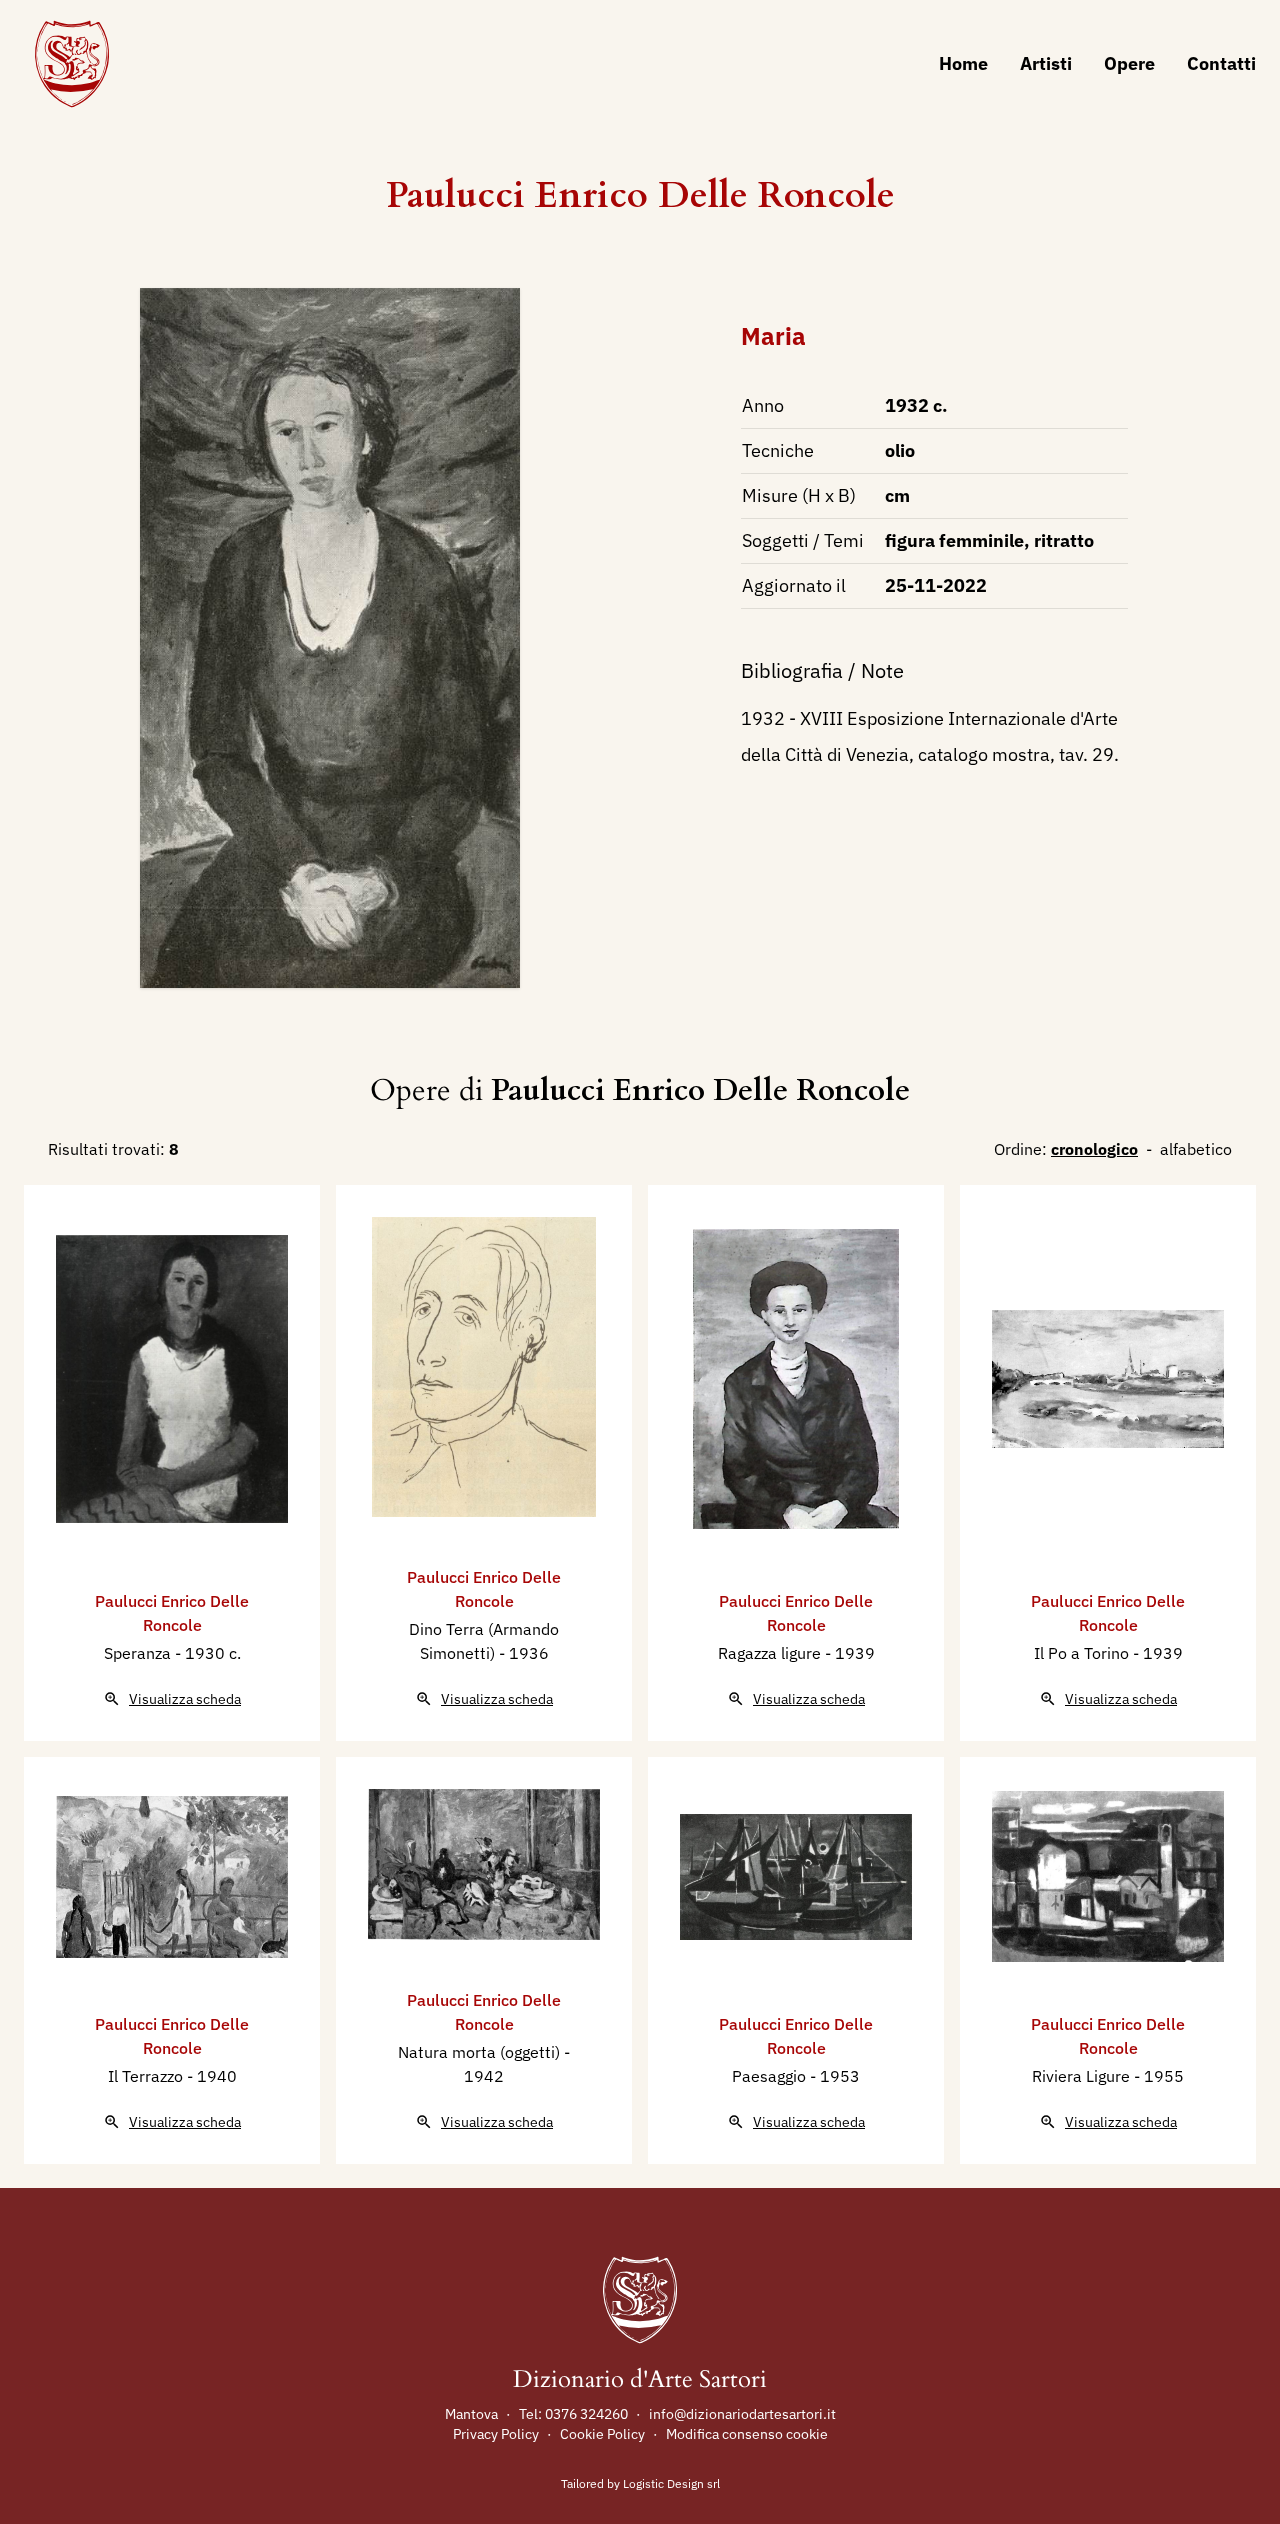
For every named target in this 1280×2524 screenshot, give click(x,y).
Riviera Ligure (1083, 2076)
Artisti (1046, 63)
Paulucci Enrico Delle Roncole (640, 195)
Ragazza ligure (771, 1653)
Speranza (139, 1653)
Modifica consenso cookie (747, 2434)
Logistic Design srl (671, 2483)
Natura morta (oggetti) (481, 2052)
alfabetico (1196, 1149)
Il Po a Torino (1083, 1653)
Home (963, 63)
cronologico (1094, 1149)
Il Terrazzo (147, 2076)
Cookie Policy (602, 2434)
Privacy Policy (496, 2434)
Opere (1129, 63)
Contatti (1221, 63)
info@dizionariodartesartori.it (742, 2414)
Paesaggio (771, 2076)
